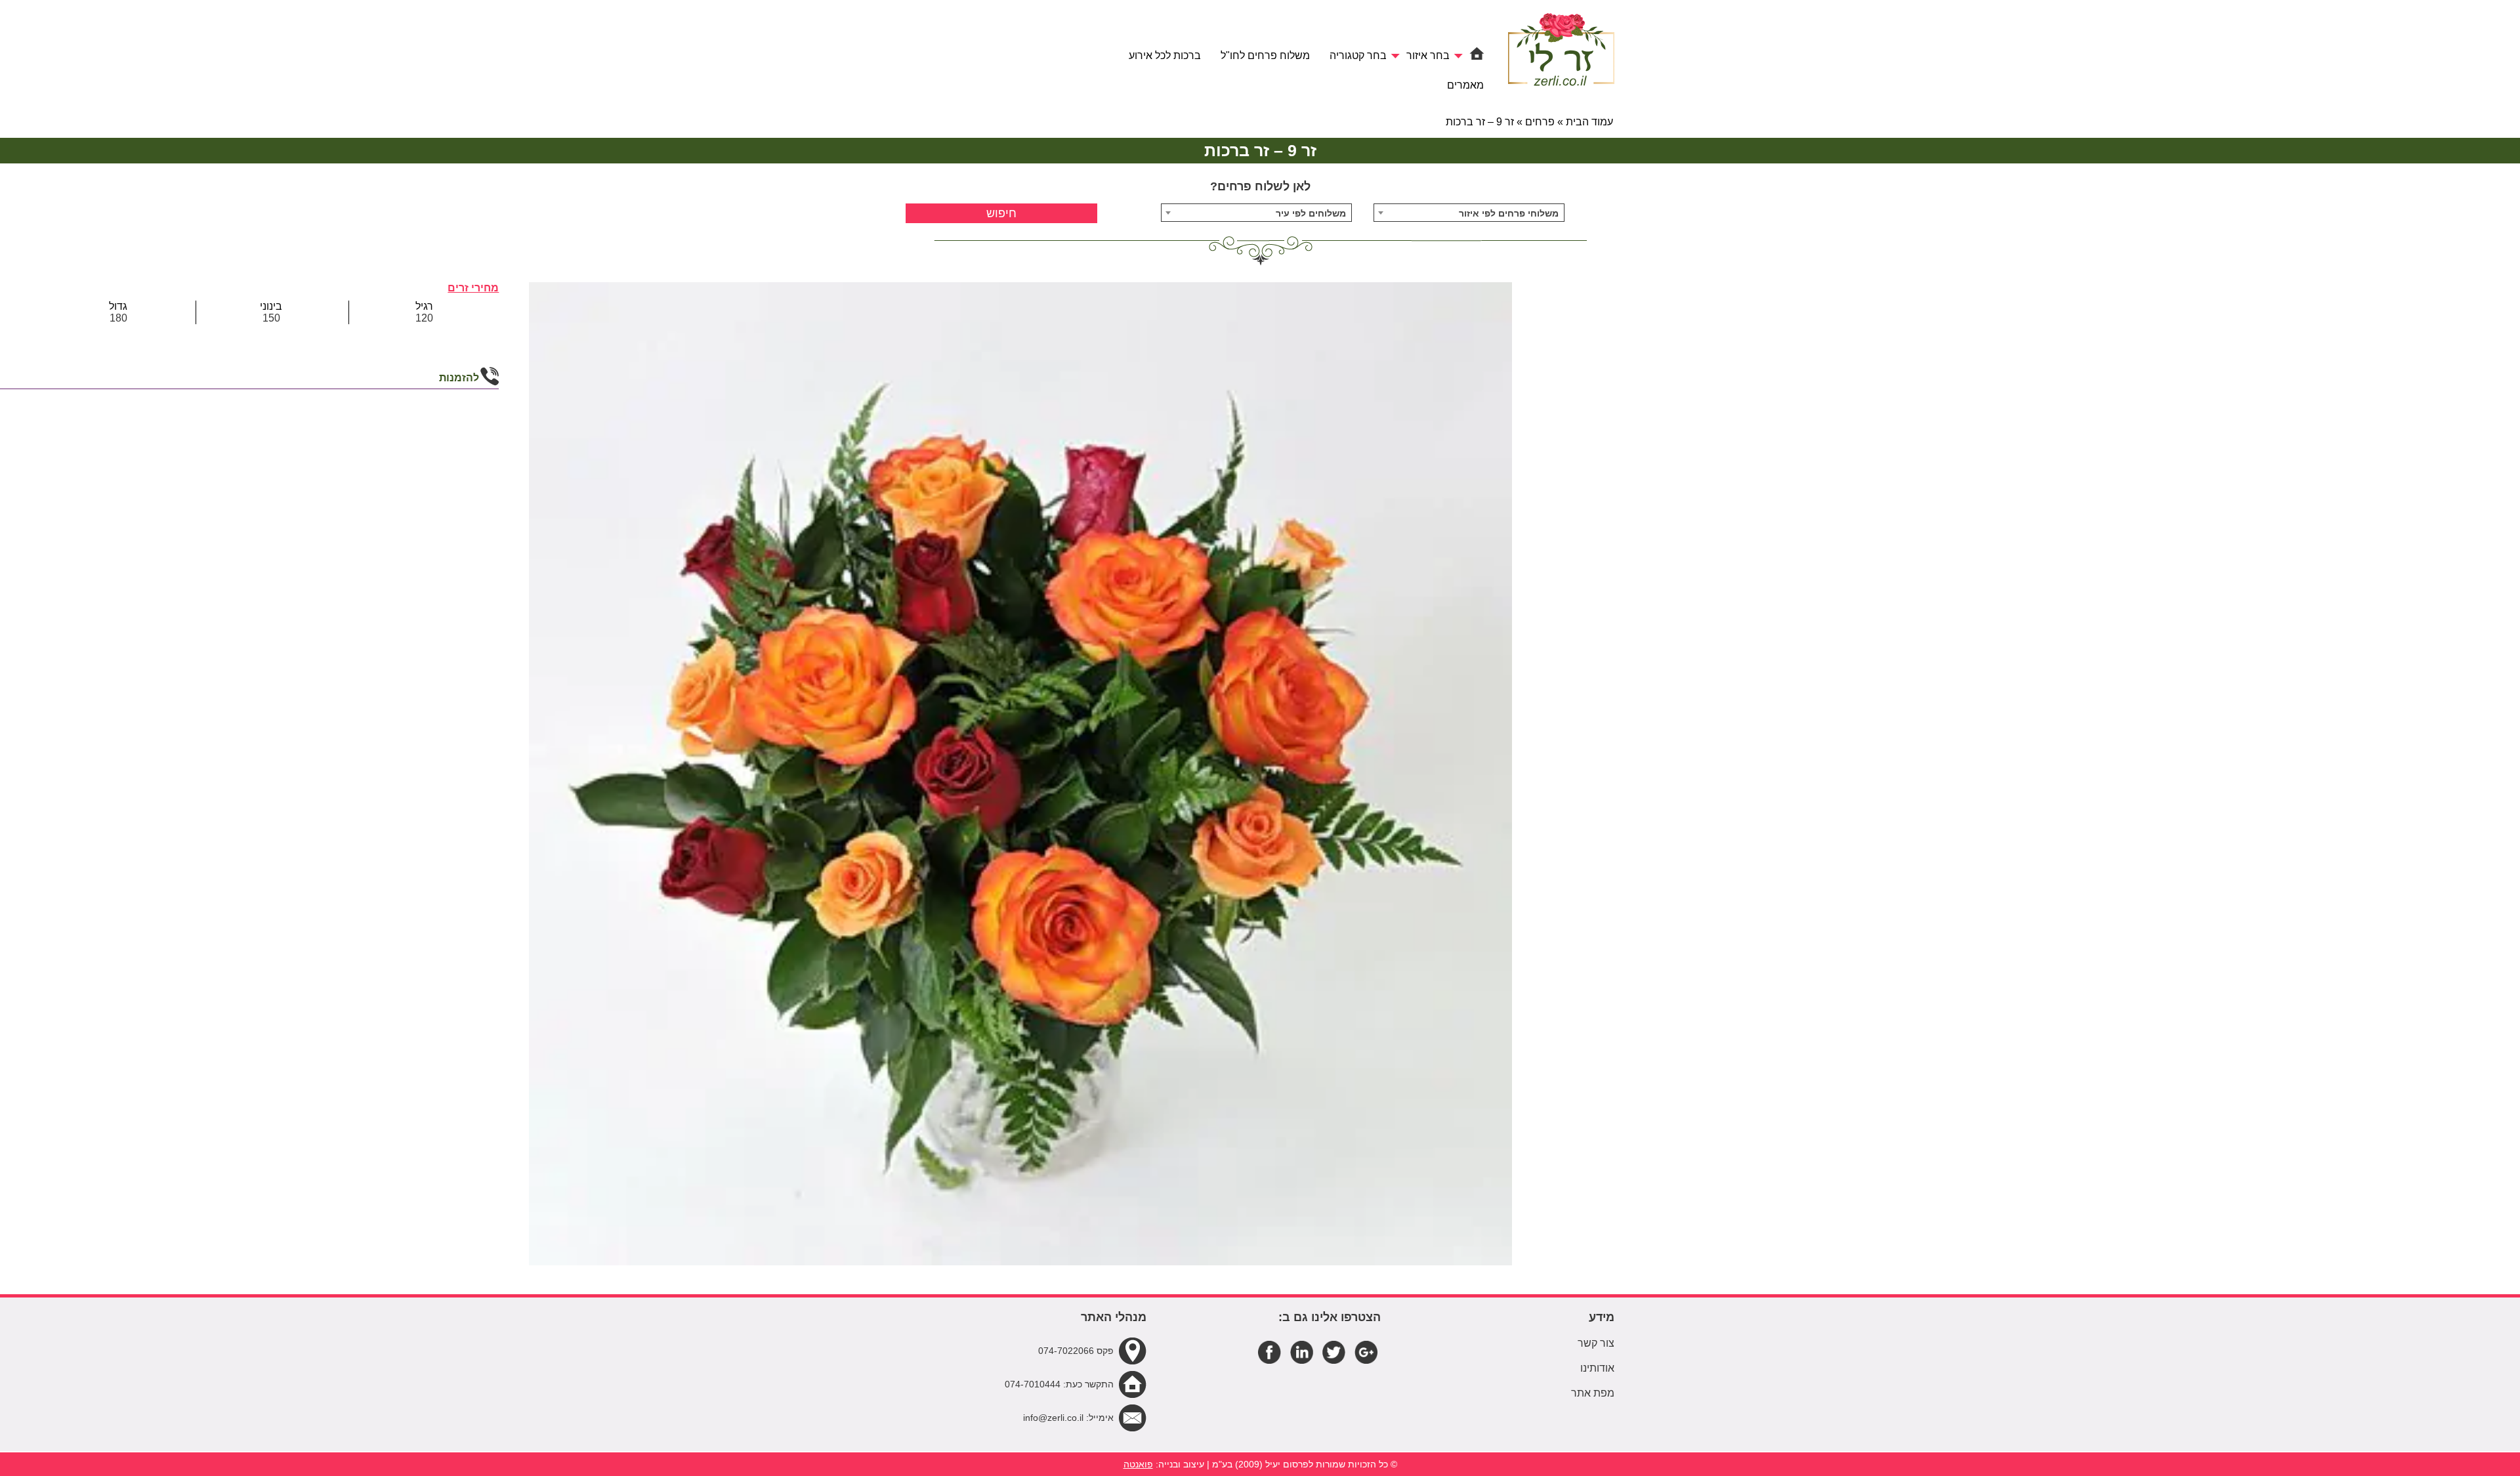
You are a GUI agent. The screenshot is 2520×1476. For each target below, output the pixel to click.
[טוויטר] (1334, 1351)
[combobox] (1469, 213)
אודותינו (1597, 1368)
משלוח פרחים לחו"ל (1265, 55)
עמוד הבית (1589, 122)
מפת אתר (1593, 1393)
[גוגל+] (1366, 1351)
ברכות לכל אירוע (1165, 55)
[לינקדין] (1302, 1351)
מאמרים (1465, 85)
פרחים (1540, 122)
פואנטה (1138, 1464)
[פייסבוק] (1270, 1351)
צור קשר (1596, 1343)
